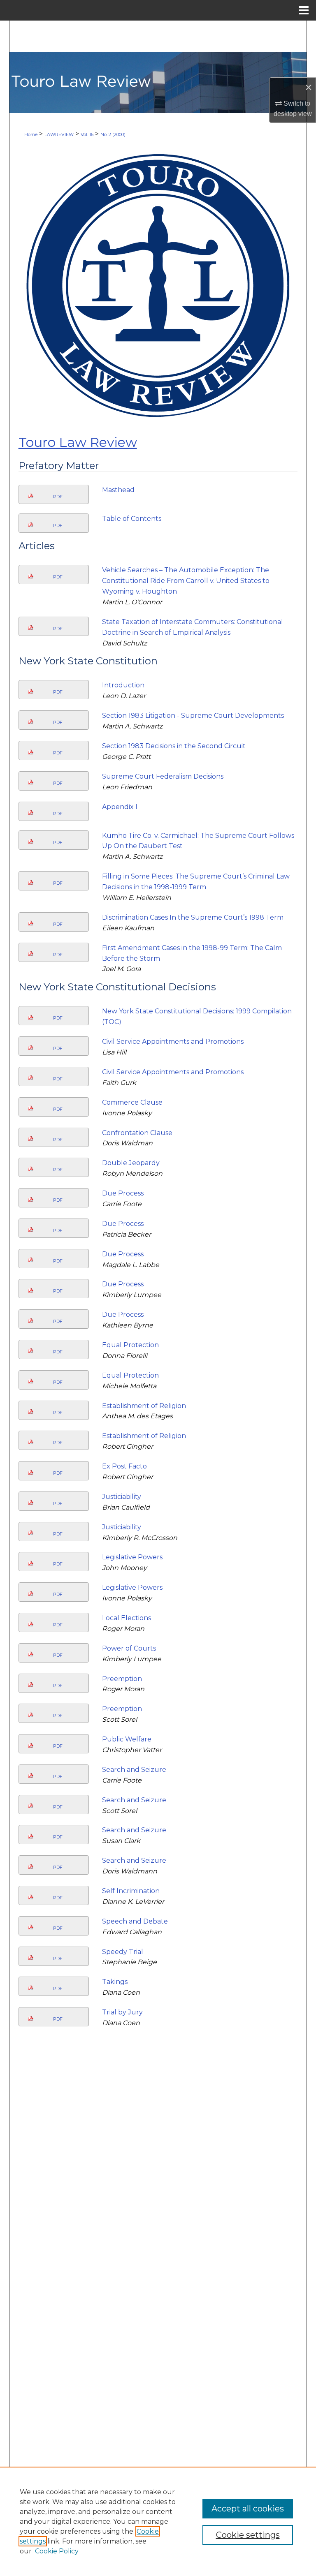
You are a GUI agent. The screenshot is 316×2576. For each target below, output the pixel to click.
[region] (158, 2521)
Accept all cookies (248, 2509)
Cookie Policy (57, 2551)
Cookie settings (248, 2535)
